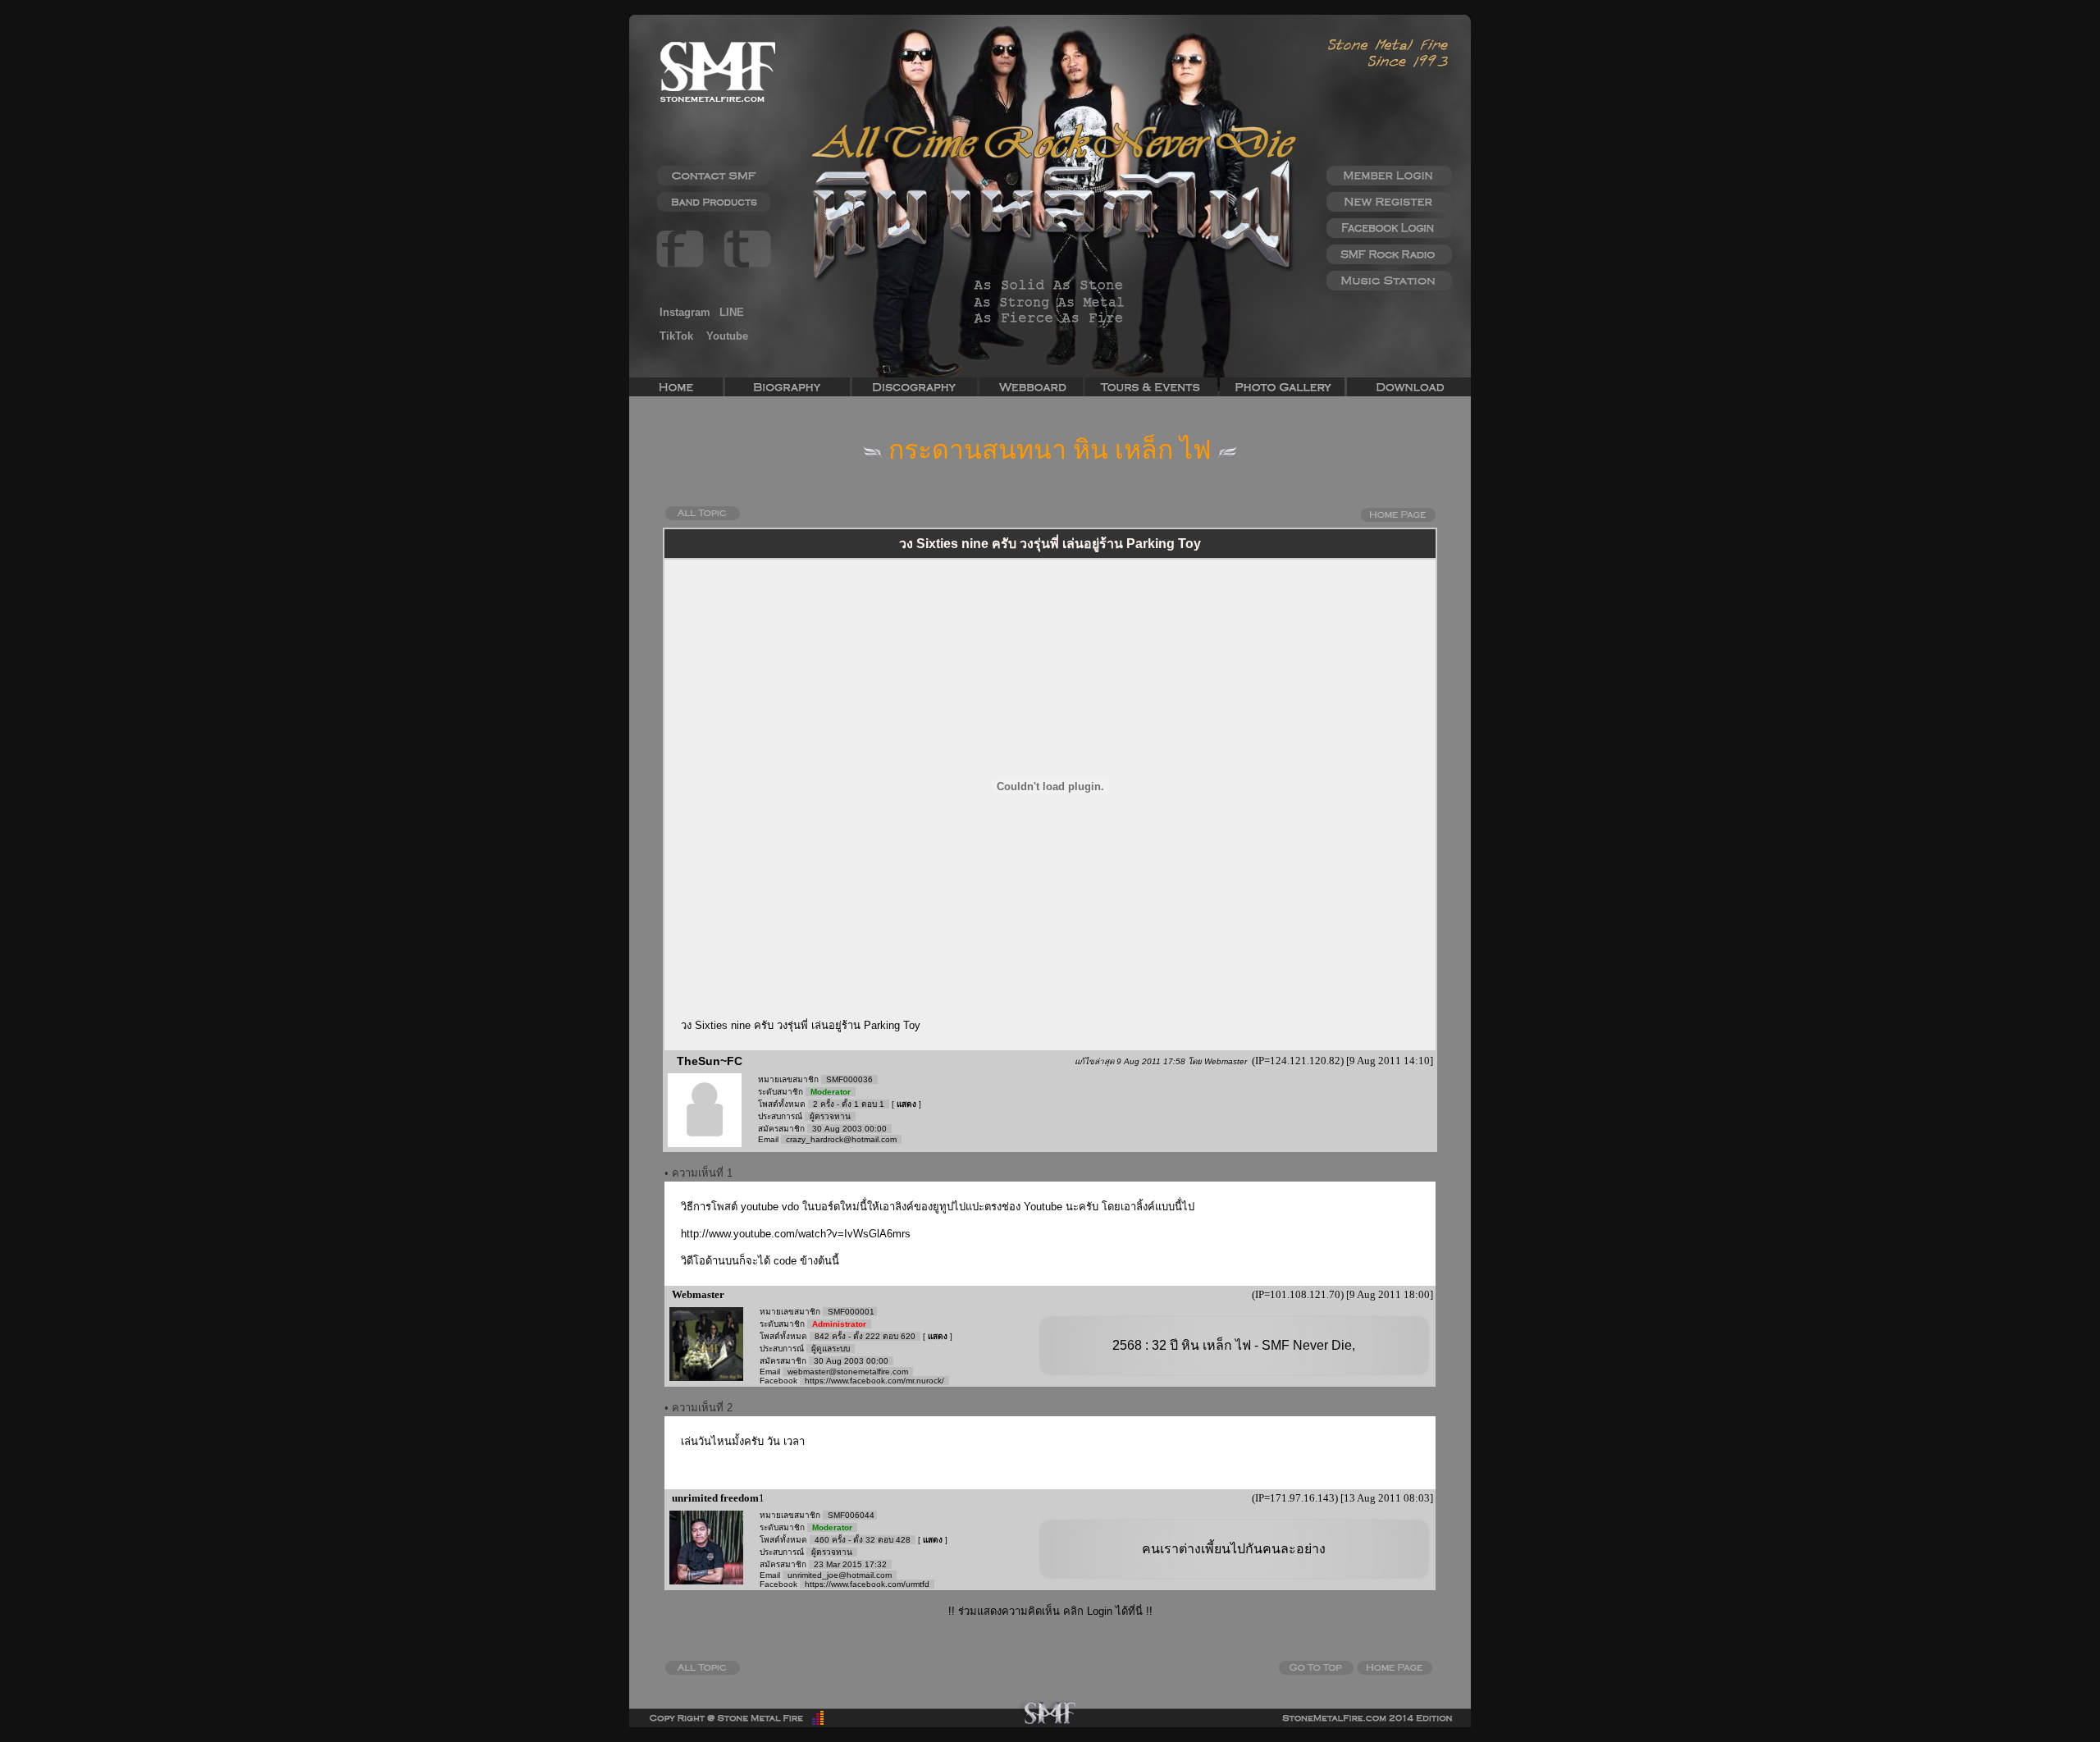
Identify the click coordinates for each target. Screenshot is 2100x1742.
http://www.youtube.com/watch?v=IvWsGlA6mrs (796, 1234)
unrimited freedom (714, 1498)
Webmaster (697, 1294)
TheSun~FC (710, 1061)
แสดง (906, 1104)
